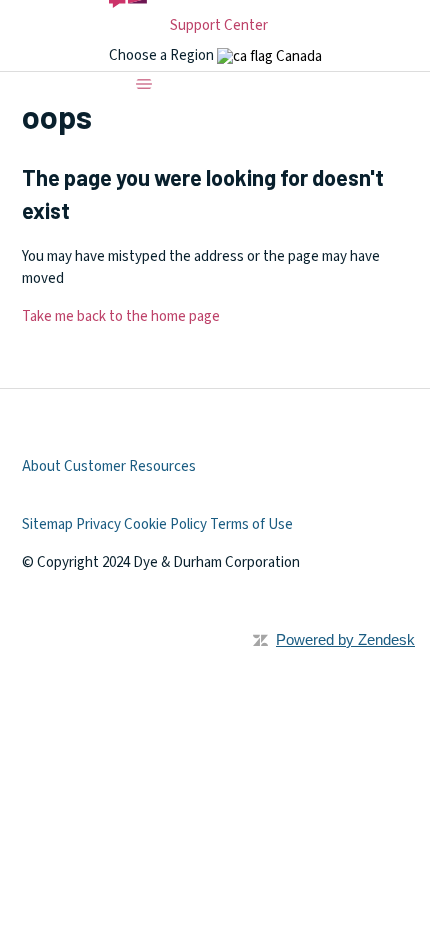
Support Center (219, 25)
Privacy (98, 524)
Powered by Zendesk (345, 639)
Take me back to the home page (121, 316)
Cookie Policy (165, 524)
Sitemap (47, 524)
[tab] (269, 56)
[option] (269, 56)
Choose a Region (163, 55)
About (41, 466)
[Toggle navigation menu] (144, 84)
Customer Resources (130, 466)
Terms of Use (251, 524)
